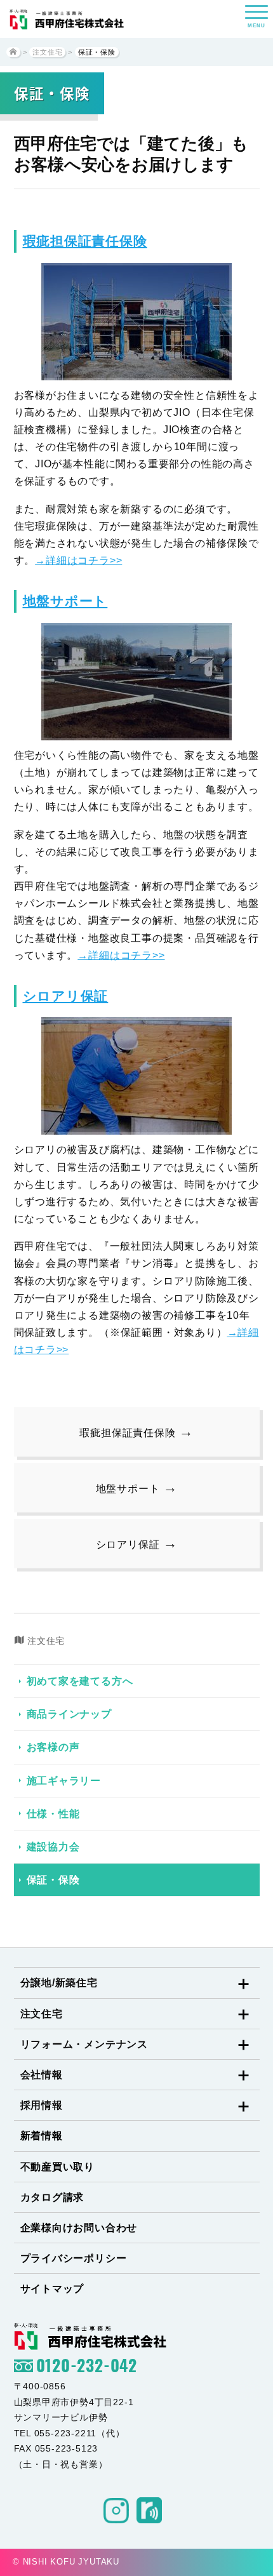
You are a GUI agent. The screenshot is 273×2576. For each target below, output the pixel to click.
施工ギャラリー (64, 1781)
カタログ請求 (52, 2197)
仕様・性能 (53, 1814)
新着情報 (42, 2136)
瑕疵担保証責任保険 (85, 241)
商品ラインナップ (69, 1714)
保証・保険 (53, 1880)
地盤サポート (65, 601)
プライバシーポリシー (74, 2258)
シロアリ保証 (66, 996)
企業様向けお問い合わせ (79, 2228)
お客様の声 (53, 1747)
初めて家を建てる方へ (80, 1681)
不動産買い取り (58, 2167)
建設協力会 (53, 1847)
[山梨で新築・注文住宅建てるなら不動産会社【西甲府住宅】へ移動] (13, 52)
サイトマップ (52, 2289)
